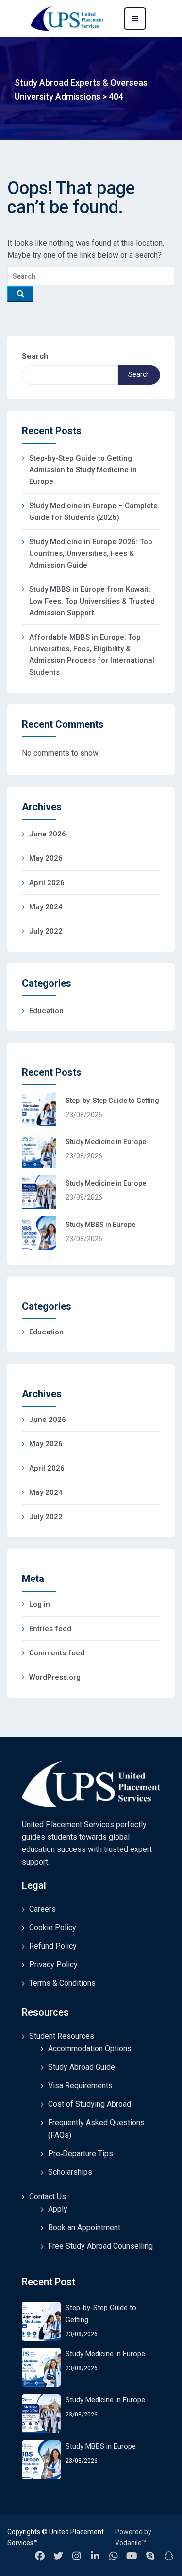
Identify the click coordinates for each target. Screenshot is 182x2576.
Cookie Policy (53, 1928)
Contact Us (48, 2196)
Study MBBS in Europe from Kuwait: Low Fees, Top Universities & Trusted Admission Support (92, 601)
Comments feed (57, 1653)
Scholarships (70, 2172)
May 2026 (46, 858)
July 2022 (46, 931)
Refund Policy (53, 1946)
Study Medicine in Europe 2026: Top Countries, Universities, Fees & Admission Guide (91, 553)
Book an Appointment (84, 2228)
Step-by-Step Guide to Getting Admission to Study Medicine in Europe (83, 470)
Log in (40, 1604)
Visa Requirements (80, 2086)
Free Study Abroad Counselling (100, 2246)
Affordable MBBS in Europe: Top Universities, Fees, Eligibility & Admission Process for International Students (92, 655)
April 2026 (47, 883)
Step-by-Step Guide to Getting (112, 1101)
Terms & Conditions (62, 1983)
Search (35, 356)
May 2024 (46, 907)
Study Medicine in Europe (106, 1142)
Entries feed (50, 1629)
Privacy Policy (53, 1964)
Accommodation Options (90, 2049)
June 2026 (48, 834)
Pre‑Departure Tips (81, 2154)
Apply (58, 2209)
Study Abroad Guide (82, 2067)
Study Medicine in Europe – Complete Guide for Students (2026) (93, 512)
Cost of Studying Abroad (90, 2104)
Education (46, 1011)
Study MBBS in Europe (100, 1225)
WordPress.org (55, 1677)
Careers (42, 1909)
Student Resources (62, 2036)
